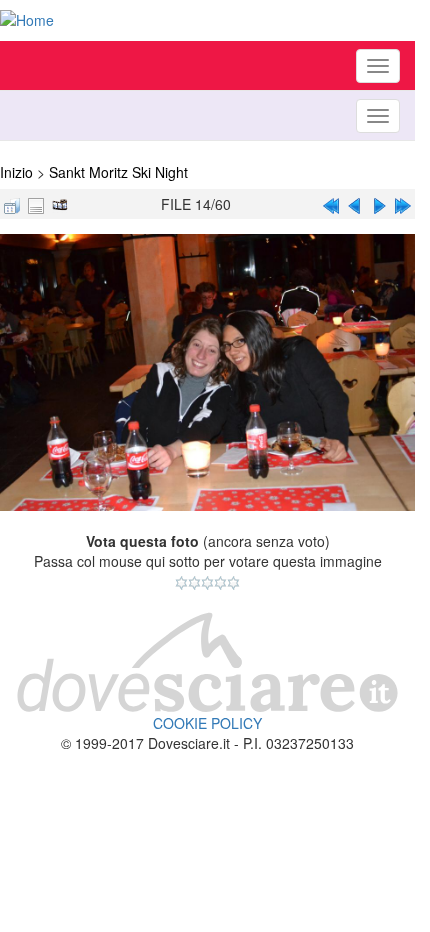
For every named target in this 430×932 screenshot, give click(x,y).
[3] (207, 583)
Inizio (16, 172)
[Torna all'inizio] (331, 204)
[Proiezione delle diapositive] (60, 204)
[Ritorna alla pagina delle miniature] (12, 204)
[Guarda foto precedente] (355, 204)
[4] (220, 583)
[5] (233, 583)
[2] (194, 583)
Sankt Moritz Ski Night (118, 172)
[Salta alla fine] (403, 204)
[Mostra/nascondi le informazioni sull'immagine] (36, 204)
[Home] (207, 20)
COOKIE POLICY (207, 723)
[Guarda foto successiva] (379, 204)
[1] (181, 583)
